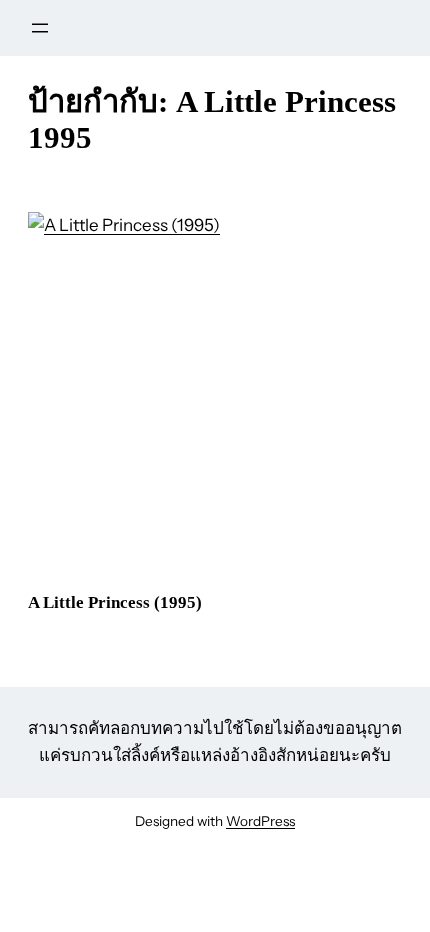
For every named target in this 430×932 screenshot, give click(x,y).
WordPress (260, 821)
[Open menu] (40, 28)
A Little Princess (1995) (115, 602)
